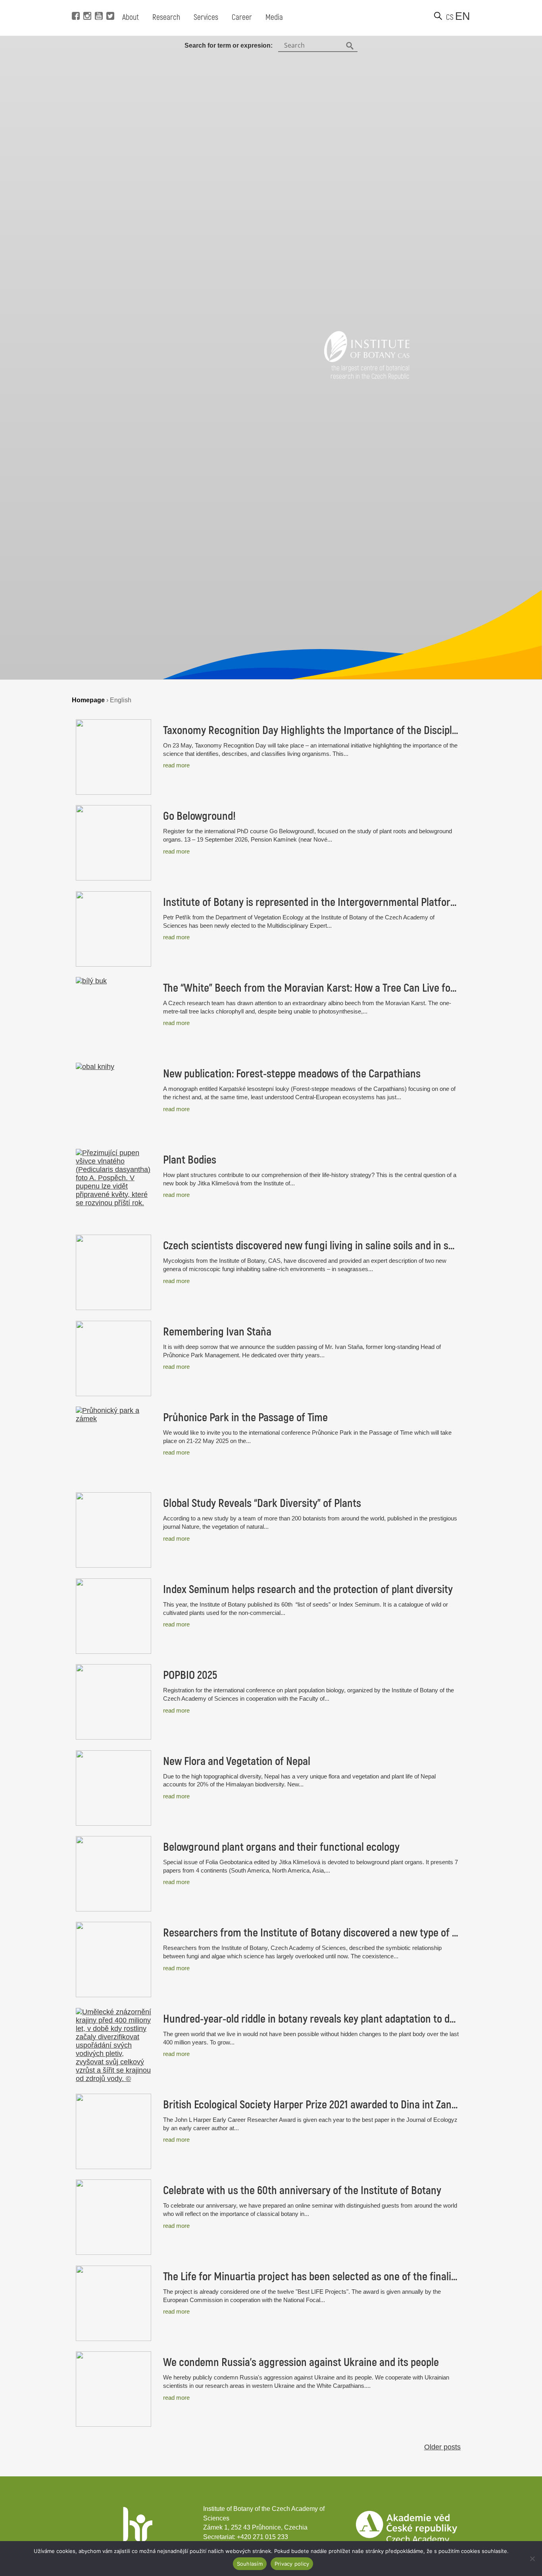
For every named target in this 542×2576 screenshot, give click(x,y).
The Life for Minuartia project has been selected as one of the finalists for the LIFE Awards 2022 (311, 2277)
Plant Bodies (190, 1160)
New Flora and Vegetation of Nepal (237, 1761)
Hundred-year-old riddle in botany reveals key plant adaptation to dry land (311, 2019)
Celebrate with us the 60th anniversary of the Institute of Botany (302, 2191)
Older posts (442, 2447)
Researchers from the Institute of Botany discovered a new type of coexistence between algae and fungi (311, 1933)
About (131, 17)
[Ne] (532, 2559)
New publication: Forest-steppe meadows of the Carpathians (292, 1074)
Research (166, 17)
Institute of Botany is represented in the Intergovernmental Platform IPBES (311, 902)
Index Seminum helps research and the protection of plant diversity (308, 1590)
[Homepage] (367, 360)
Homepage (88, 700)
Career (242, 17)
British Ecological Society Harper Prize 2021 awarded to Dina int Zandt (311, 2105)
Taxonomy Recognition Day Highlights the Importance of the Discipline (311, 730)
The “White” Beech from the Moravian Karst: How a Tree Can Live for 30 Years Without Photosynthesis (311, 988)
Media (274, 17)
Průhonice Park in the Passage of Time (245, 1418)
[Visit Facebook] (75, 4)
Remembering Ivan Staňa (217, 1332)
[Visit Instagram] (86, 4)
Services (206, 17)
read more (176, 765)
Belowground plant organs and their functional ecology (281, 1847)
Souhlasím (250, 2564)
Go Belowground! (199, 816)
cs (450, 17)
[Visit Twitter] (109, 4)
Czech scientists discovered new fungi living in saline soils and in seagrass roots (311, 1246)
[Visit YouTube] (98, 4)
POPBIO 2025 (190, 1675)
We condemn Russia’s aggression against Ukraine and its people (301, 2362)
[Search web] (438, 16)
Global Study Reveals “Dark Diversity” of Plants (262, 1503)
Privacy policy (292, 2564)
